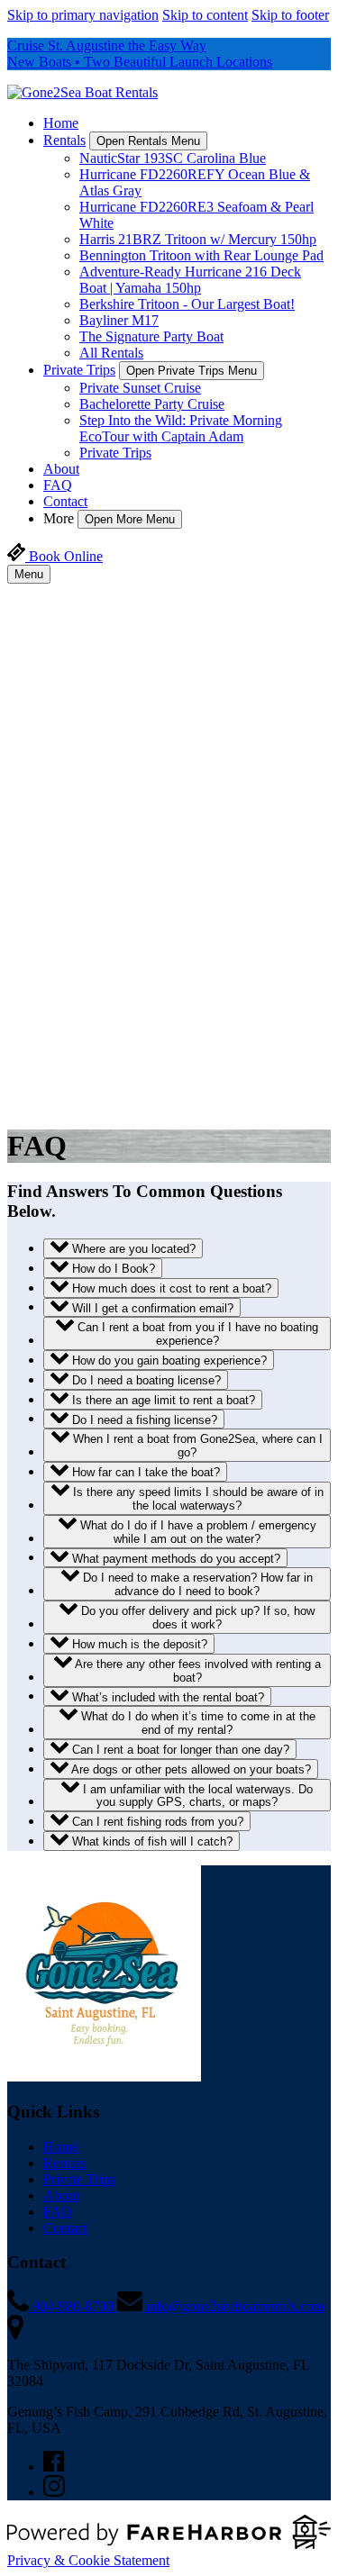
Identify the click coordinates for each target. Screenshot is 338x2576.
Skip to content (205, 15)
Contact (65, 501)
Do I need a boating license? (145, 1380)
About (61, 469)
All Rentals (111, 353)
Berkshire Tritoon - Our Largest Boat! (187, 304)
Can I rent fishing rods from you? (156, 1822)
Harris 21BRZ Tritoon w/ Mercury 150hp (198, 239)
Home (61, 123)
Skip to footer (290, 15)
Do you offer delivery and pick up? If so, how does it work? (196, 1618)
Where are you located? (132, 1249)
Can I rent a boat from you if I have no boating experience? (196, 1334)
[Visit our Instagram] (54, 2492)
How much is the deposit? (138, 1644)
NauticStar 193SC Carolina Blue (173, 158)
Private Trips (115, 453)
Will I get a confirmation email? (151, 1307)
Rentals (64, 2163)
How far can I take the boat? (144, 1472)
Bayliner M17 (119, 320)
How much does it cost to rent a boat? (170, 1288)
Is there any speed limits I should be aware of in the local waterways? (196, 1499)
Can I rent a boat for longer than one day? (179, 1750)
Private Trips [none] (79, 370)
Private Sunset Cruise (140, 388)
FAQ (58, 485)
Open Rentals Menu (148, 141)
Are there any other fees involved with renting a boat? (196, 1671)
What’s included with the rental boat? (166, 1696)
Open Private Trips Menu (192, 371)
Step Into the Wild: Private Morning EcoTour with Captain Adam (181, 428)
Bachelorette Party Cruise (152, 404)
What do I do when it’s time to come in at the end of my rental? (196, 1723)
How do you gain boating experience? (168, 1361)
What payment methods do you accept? (174, 1558)
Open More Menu (130, 519)
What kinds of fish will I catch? (151, 1841)
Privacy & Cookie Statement (88, 2560)
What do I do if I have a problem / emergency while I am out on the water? (196, 1532)
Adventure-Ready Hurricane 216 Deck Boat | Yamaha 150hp (190, 280)
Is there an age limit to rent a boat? (162, 1400)
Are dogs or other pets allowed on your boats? (190, 1769)
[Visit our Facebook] (54, 2467)
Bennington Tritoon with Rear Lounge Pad (201, 255)
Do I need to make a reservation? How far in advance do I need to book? (196, 1584)
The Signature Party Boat (151, 336)
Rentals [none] (64, 140)
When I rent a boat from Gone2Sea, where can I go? (196, 1446)
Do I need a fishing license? (143, 1419)
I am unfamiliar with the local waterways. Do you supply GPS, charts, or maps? (196, 1795)
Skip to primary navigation (83, 15)
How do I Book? (112, 1269)
